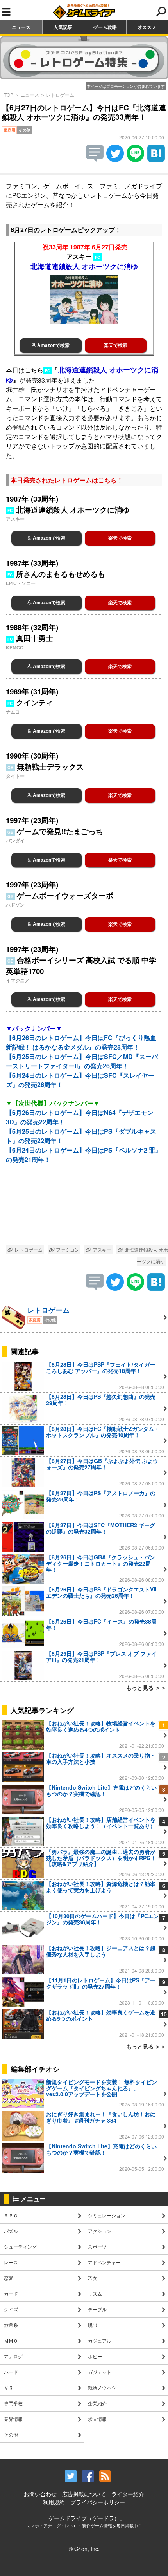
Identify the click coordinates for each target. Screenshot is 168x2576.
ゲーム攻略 (105, 27)
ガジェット (100, 2372)
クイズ (11, 2309)
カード (11, 2293)
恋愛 (9, 2278)
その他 (11, 2434)
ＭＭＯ (11, 2340)
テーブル (97, 2309)
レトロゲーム (60, 95)
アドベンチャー (104, 2262)
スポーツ (97, 2246)
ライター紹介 (128, 2494)
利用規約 (54, 2502)
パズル (11, 2231)
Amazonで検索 (53, 345)
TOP (9, 95)
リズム (95, 2293)
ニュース (21, 27)
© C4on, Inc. (84, 2549)
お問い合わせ (40, 2494)
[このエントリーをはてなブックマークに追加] (156, 160)
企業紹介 (97, 2403)
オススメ (147, 27)
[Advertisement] (84, 1210)
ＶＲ (9, 2387)
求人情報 (97, 2419)
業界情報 (13, 2419)
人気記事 (63, 27)
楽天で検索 (116, 345)
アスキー (101, 1249)
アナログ (13, 2356)
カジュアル (100, 2340)
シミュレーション (107, 2215)
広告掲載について (84, 2494)
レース (11, 2262)
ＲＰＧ (11, 2215)
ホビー (95, 2356)
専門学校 (13, 2403)
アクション (100, 2231)
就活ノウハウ (102, 2387)
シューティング (20, 2246)
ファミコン (67, 1249)
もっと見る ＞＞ (146, 1687)
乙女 (93, 2278)
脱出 (93, 2325)
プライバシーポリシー (98, 2502)
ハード (11, 2372)
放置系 (11, 2325)
